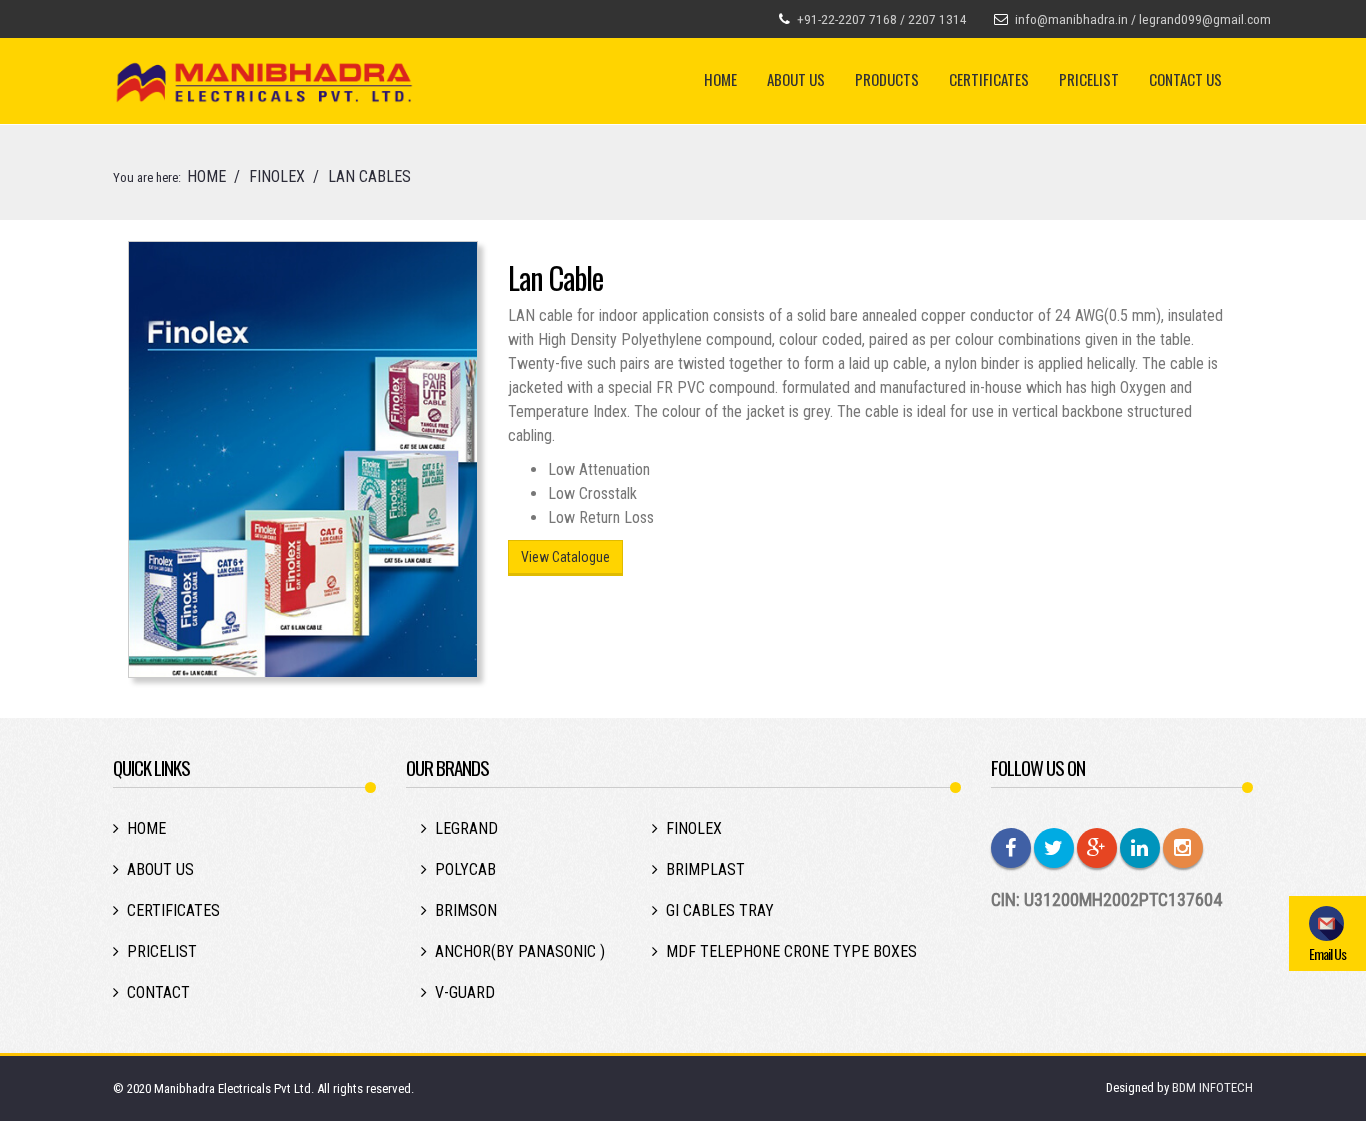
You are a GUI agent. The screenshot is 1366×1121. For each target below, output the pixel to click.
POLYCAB (465, 869)
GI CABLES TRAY (720, 910)
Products (887, 79)
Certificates (989, 79)
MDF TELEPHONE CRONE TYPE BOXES (791, 951)
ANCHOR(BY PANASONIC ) (520, 951)
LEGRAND (466, 828)
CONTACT (158, 992)
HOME (206, 176)
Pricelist (1089, 79)
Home (720, 79)
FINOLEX (277, 176)
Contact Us (1185, 79)
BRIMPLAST (705, 869)
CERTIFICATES (173, 910)
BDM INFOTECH (1212, 1087)
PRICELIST (162, 951)
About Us (796, 79)
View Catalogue (565, 557)
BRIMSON (466, 910)
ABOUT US (160, 869)
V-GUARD (465, 992)
